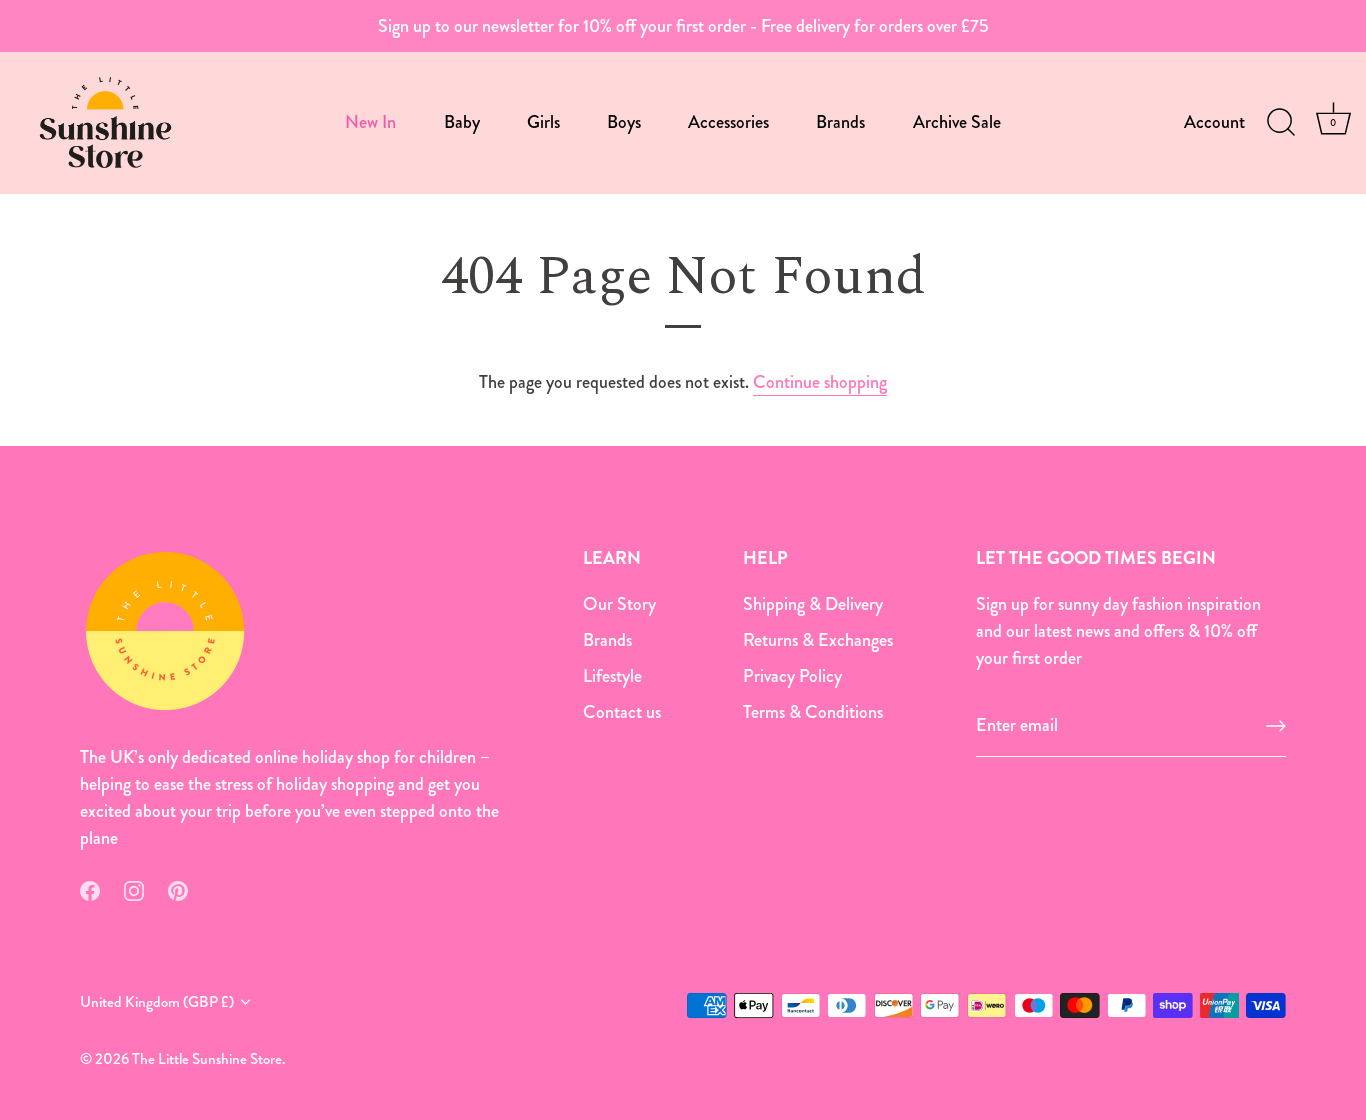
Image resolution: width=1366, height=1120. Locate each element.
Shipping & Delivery (813, 604)
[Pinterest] (178, 889)
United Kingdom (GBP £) (157, 1002)
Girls (543, 122)
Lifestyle (612, 676)
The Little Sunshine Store (207, 1059)
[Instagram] (134, 889)
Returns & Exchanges (818, 640)
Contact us (622, 712)
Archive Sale (957, 122)
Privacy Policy (792, 676)
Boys (624, 122)
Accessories (728, 122)
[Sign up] (1276, 726)
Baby (462, 122)
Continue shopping (820, 382)
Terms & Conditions (813, 712)
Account (1214, 122)
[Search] (1281, 123)
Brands (840, 122)
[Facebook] (90, 889)
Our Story (619, 604)
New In (370, 122)
